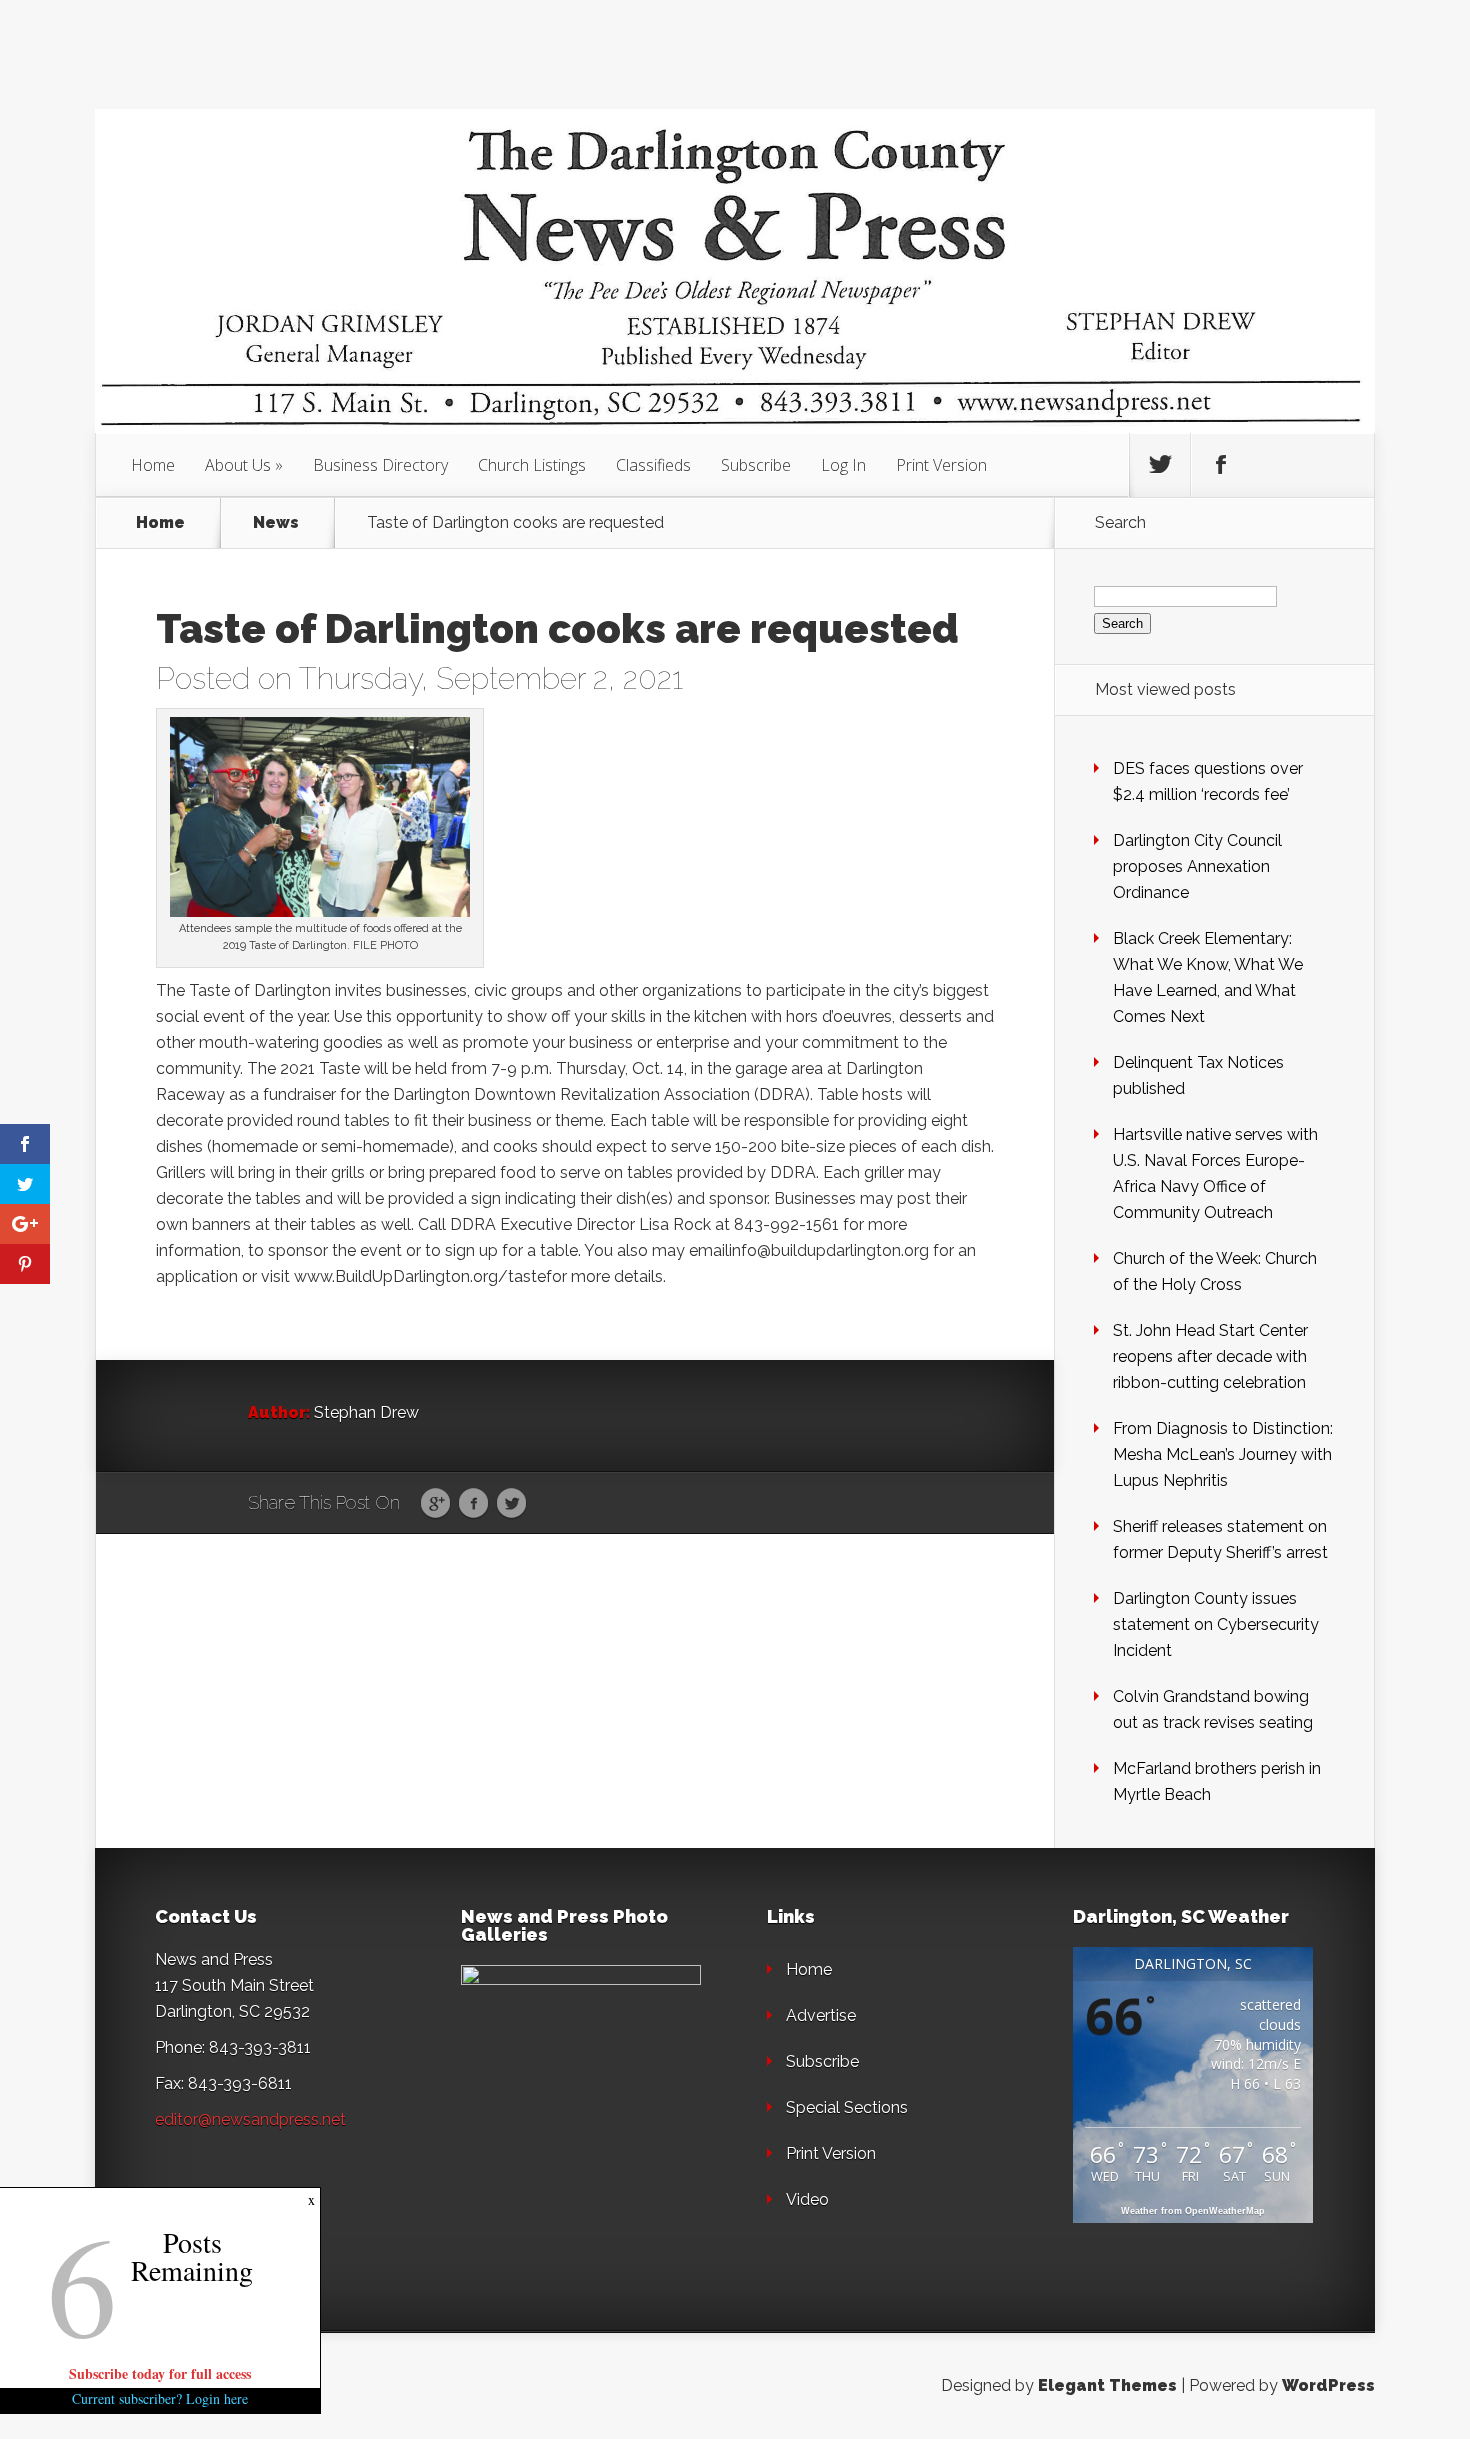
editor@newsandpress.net (250, 2119)
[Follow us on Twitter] (1160, 465)
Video (807, 2199)
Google (435, 1504)
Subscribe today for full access (160, 2373)
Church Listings (532, 465)
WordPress (1328, 2385)
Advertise (821, 2015)
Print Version (941, 465)
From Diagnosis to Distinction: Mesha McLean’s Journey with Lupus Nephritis (1223, 1454)
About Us (238, 465)
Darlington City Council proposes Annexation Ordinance (1197, 866)
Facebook (473, 1504)
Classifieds (653, 465)
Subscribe (756, 465)
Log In (843, 465)
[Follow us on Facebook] (1221, 465)
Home (153, 465)
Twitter (511, 1504)
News (276, 523)
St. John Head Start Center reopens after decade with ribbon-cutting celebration (1210, 1356)
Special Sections (847, 2107)
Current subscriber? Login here (160, 2398)
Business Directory (380, 465)
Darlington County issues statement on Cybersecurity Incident (1216, 1624)
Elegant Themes (1107, 2385)
